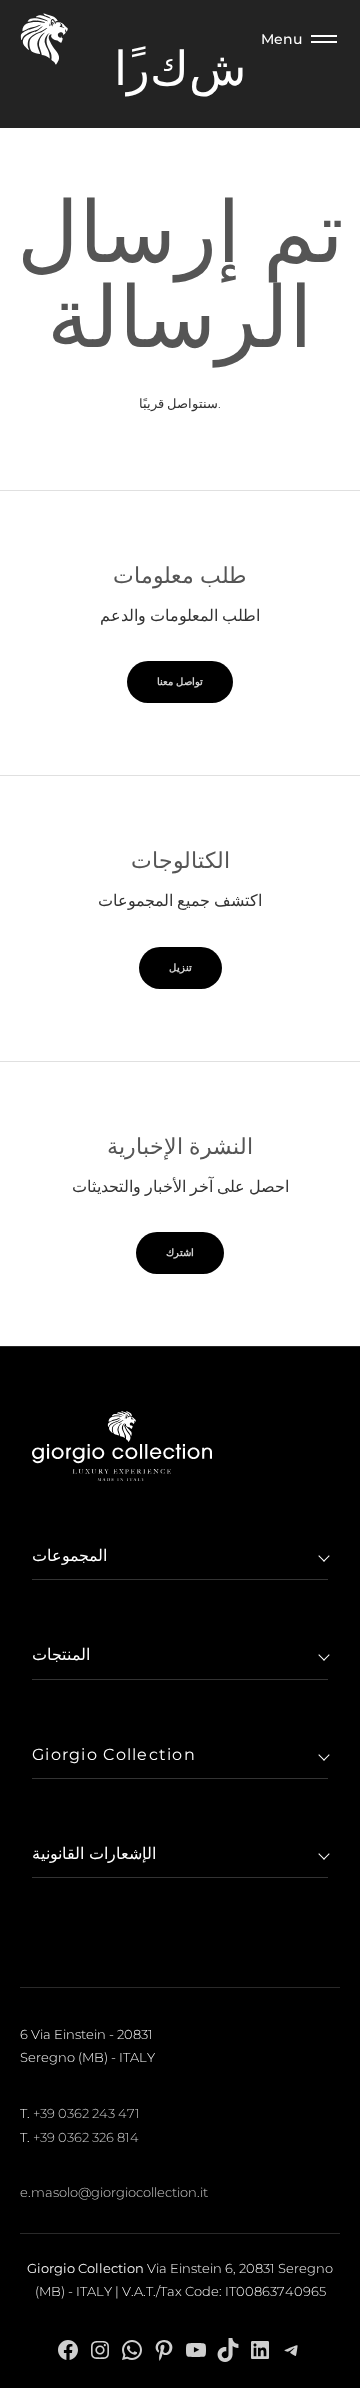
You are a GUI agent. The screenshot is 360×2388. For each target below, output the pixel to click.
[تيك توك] (228, 2349)
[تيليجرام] (292, 2349)
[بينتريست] (164, 2349)
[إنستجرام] (100, 2349)
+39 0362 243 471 (86, 2113)
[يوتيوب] (196, 2349)
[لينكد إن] (260, 2349)
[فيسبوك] (68, 2349)
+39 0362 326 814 (86, 2137)
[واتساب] (132, 2349)
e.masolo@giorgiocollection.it (114, 2192)
